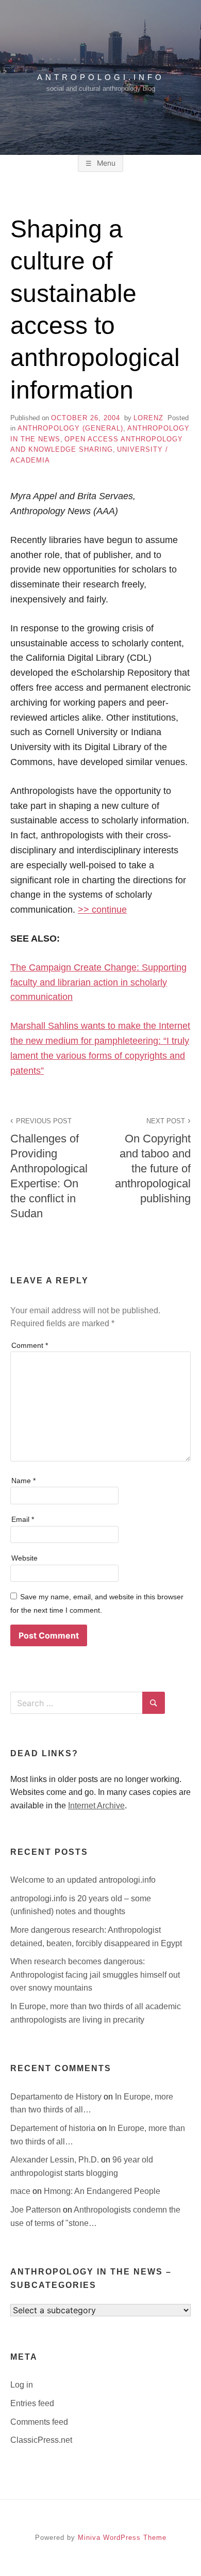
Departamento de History (57, 2097)
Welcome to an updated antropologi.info (83, 1880)
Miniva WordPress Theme (122, 2538)
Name (23, 1481)
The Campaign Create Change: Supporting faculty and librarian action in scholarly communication (98, 982)
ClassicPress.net (41, 2440)
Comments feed (39, 2422)
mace (21, 2191)
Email (23, 1519)
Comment (30, 1345)
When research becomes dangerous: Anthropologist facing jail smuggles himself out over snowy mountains (95, 1975)
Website (24, 1558)
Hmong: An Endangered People (102, 2191)
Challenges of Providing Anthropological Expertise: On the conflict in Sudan (49, 1169)
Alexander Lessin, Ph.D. (56, 2160)
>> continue (102, 910)
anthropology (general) (70, 428)
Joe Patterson (37, 2210)
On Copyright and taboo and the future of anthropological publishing (153, 1161)
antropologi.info (101, 77)
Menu (105, 163)
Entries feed (32, 2403)
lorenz (148, 418)
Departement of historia (54, 2128)
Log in (22, 2385)
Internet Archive (96, 1806)
